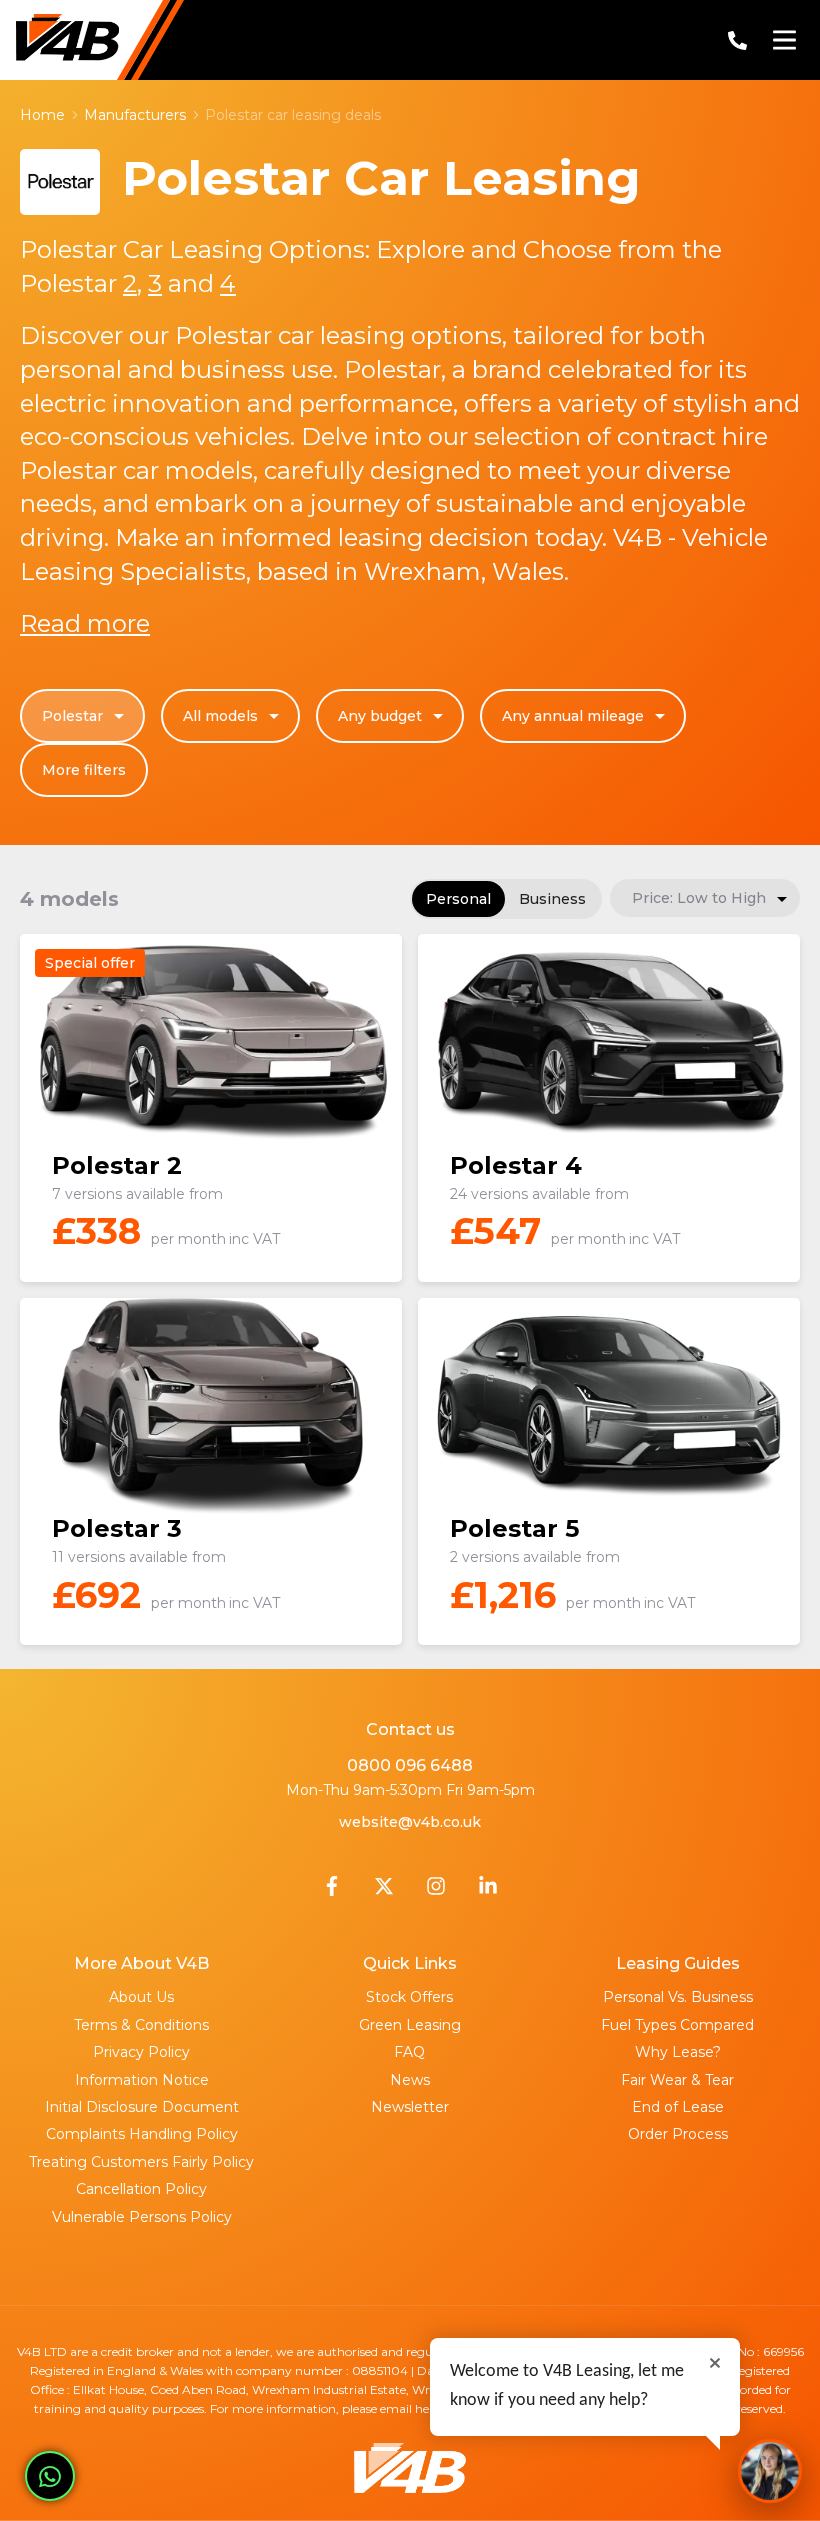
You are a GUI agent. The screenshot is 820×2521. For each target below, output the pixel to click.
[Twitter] (384, 1891)
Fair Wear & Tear (677, 2080)
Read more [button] (85, 623)
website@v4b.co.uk (410, 1822)
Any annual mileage (573, 716)
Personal (458, 899)
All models (220, 716)
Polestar (72, 716)
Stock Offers (409, 1997)
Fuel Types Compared (677, 2025)
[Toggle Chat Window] (770, 2471)
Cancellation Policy (141, 2189)
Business (552, 899)
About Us (141, 1997)
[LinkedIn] (488, 1891)
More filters (84, 770)
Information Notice (142, 2080)
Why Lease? (678, 2052)
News (410, 2080)
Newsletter (410, 2107)
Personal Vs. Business (678, 1997)
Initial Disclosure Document (142, 2107)
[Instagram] (436, 1891)
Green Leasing (410, 2025)
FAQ (409, 2052)
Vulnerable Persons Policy (142, 2217)
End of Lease (678, 2107)
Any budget (380, 716)
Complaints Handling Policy (142, 2134)
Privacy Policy (141, 2052)
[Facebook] (332, 1891)
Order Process (678, 2134)
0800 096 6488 (410, 1765)
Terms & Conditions (141, 2025)
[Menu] (784, 40)
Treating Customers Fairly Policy (141, 2162)
